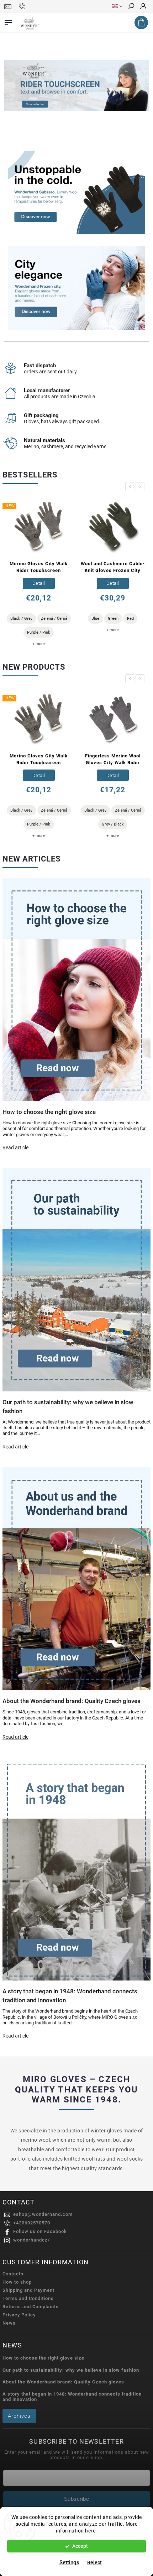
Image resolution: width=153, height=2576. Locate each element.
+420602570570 (32, 2223)
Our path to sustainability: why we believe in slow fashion (71, 2370)
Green (113, 619)
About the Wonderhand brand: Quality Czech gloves (63, 2382)
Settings (69, 2562)
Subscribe (77, 2499)
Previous (131, 487)
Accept (80, 2546)
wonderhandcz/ (31, 2240)
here (90, 2531)
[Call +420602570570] (23, 6)
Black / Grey (21, 619)
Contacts (13, 2274)
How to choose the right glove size (43, 2358)
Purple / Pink (39, 632)
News (9, 2323)
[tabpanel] (39, 573)
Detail (39, 583)
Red (130, 619)
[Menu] (8, 21)
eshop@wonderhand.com (43, 2214)
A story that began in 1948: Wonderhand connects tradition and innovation (72, 2397)
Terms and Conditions (28, 2298)
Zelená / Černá (54, 619)
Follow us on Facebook (40, 2231)
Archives (19, 2416)
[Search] (131, 7)
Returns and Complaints (31, 2307)
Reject (94, 2562)
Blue (95, 619)
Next (141, 487)
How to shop (17, 2282)
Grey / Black (113, 824)
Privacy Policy (19, 2315)
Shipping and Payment (28, 2290)
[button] (14, 86)
